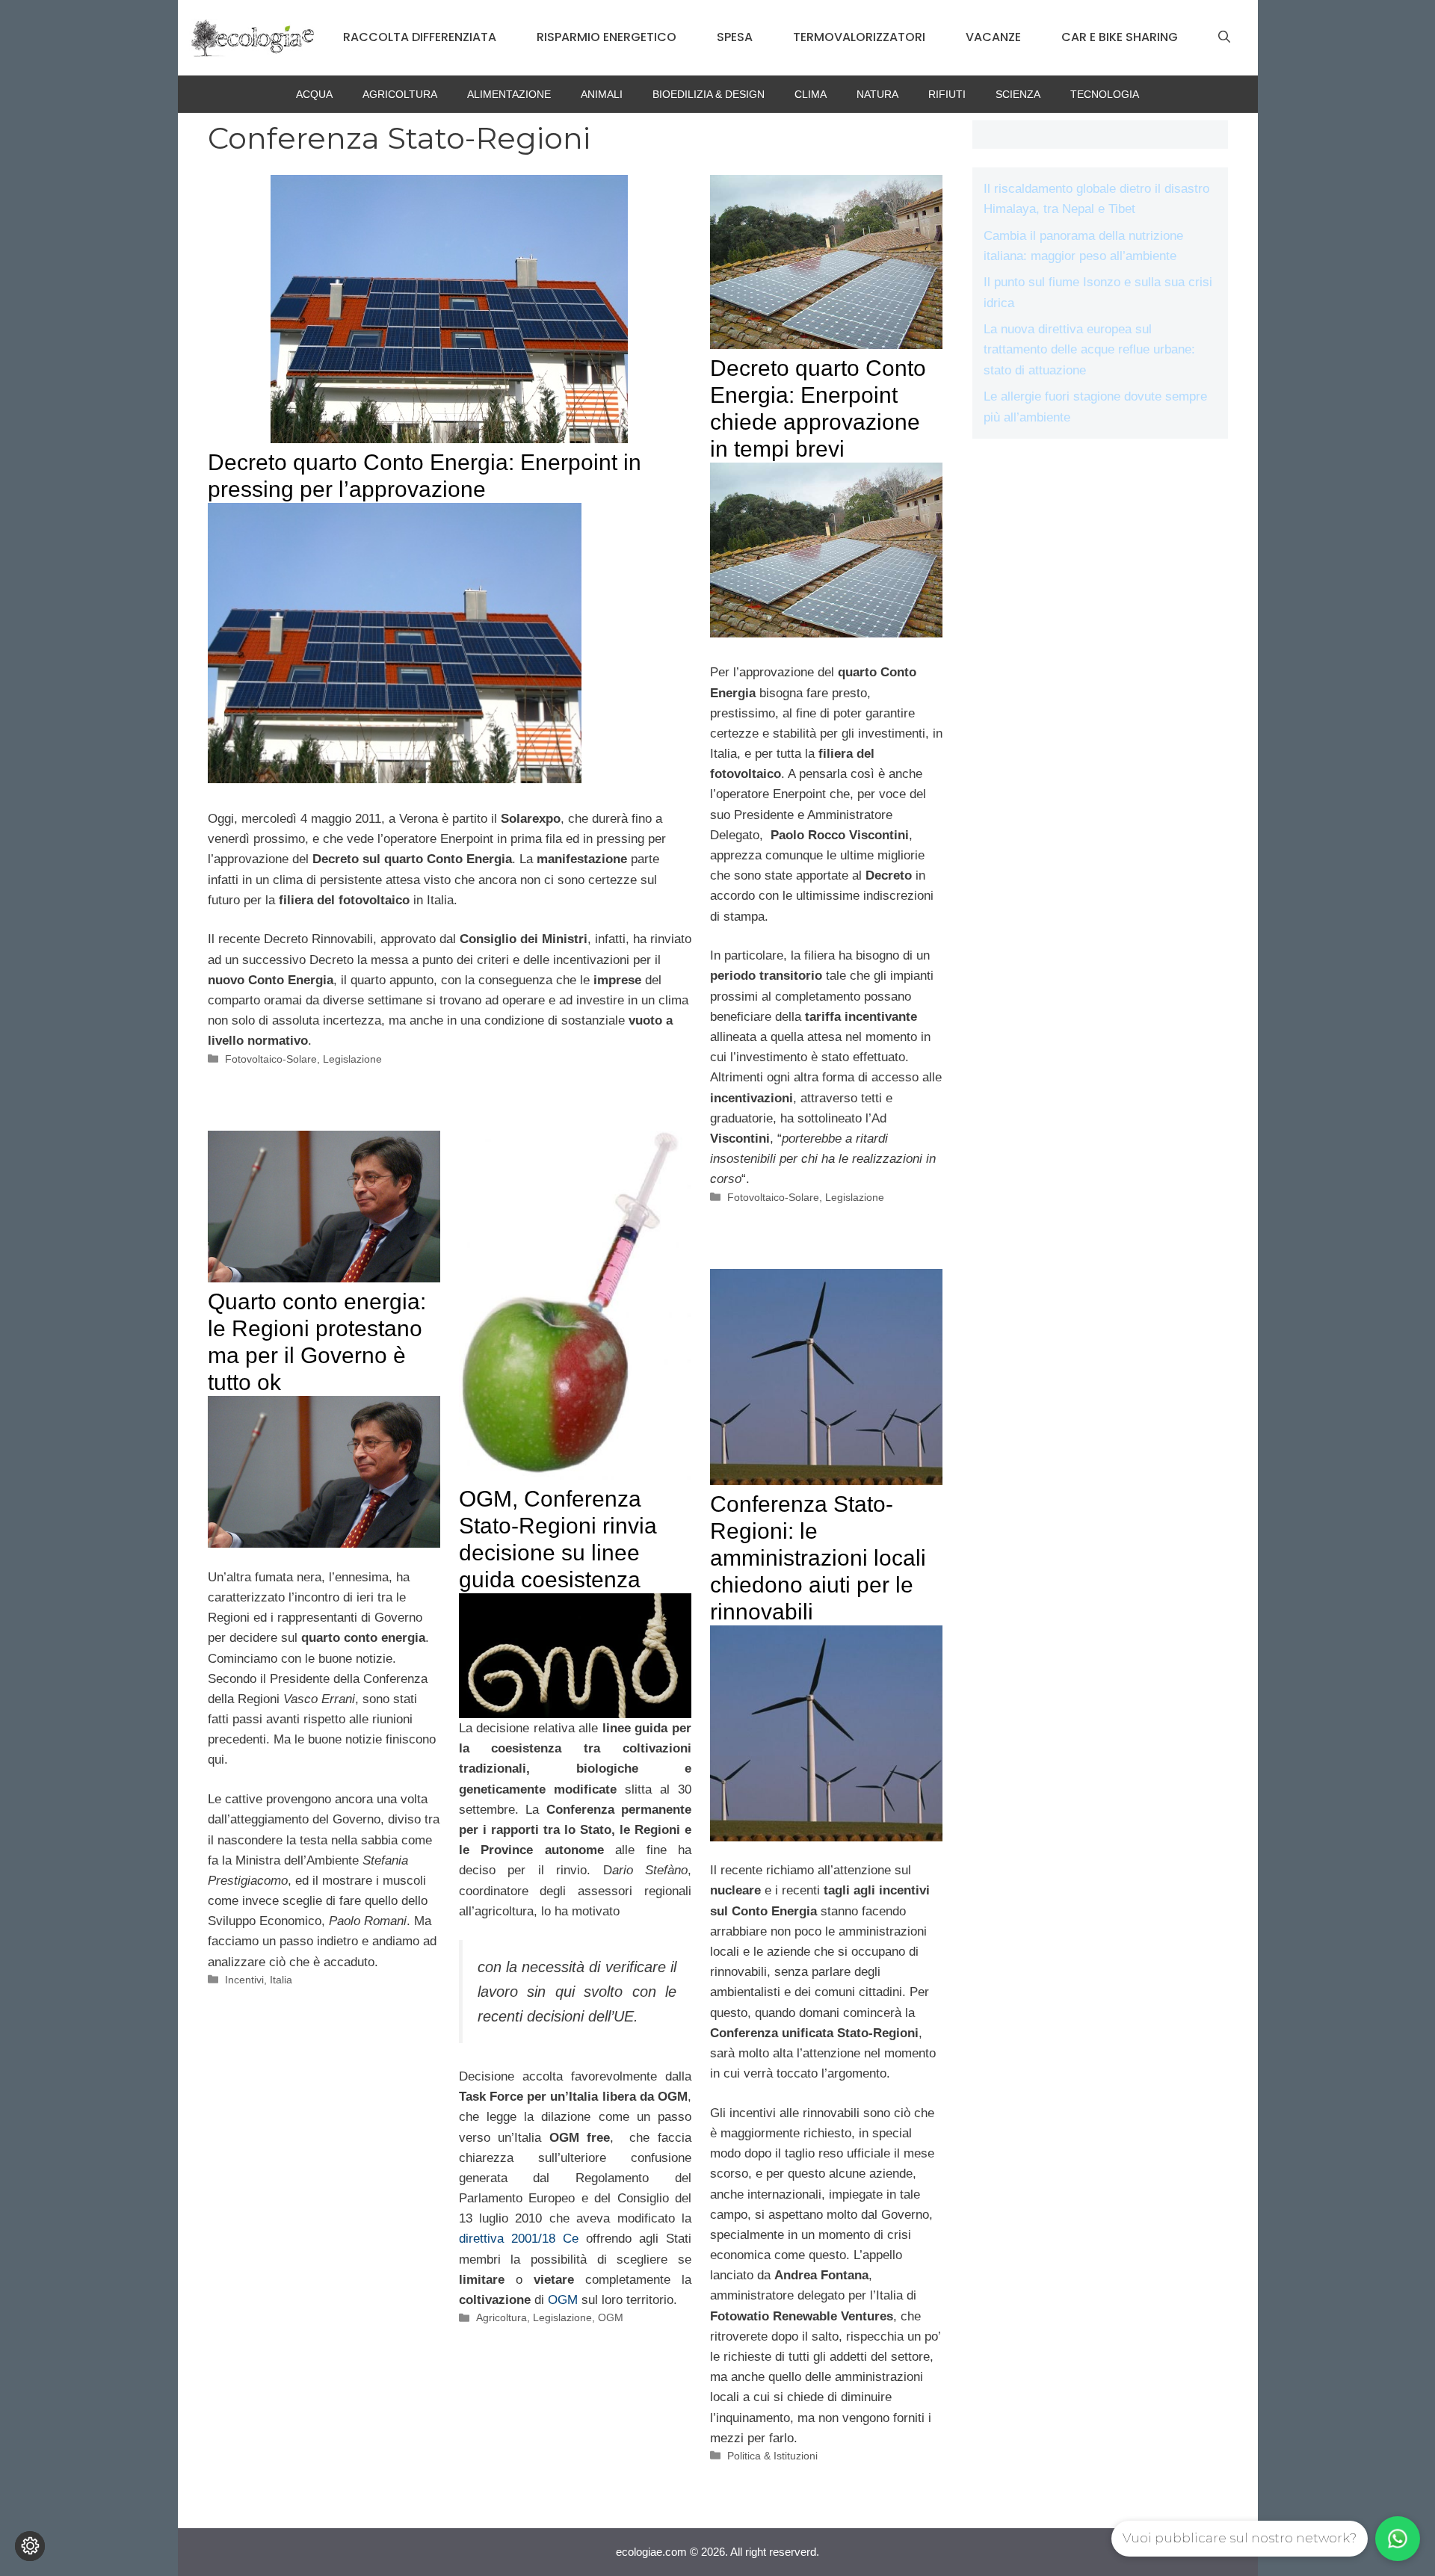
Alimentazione (509, 94)
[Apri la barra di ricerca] (1224, 37)
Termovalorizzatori (859, 37)
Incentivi (244, 1980)
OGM (563, 2300)
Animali (602, 94)
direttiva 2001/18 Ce (519, 2239)
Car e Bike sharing (1120, 37)
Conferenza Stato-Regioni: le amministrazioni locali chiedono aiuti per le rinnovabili (818, 1558)
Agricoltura (400, 94)
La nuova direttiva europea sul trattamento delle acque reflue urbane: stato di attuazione (1089, 349)
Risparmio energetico (607, 37)
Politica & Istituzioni (772, 2456)
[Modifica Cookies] (30, 2546)
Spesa (735, 37)
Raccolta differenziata (420, 37)
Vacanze (993, 37)
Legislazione (352, 1059)
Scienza (1018, 94)
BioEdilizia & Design (709, 94)
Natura (877, 94)
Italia (281, 1980)
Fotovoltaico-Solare (271, 1059)
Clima (811, 94)
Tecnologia (1105, 94)
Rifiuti (947, 94)
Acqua (314, 94)
